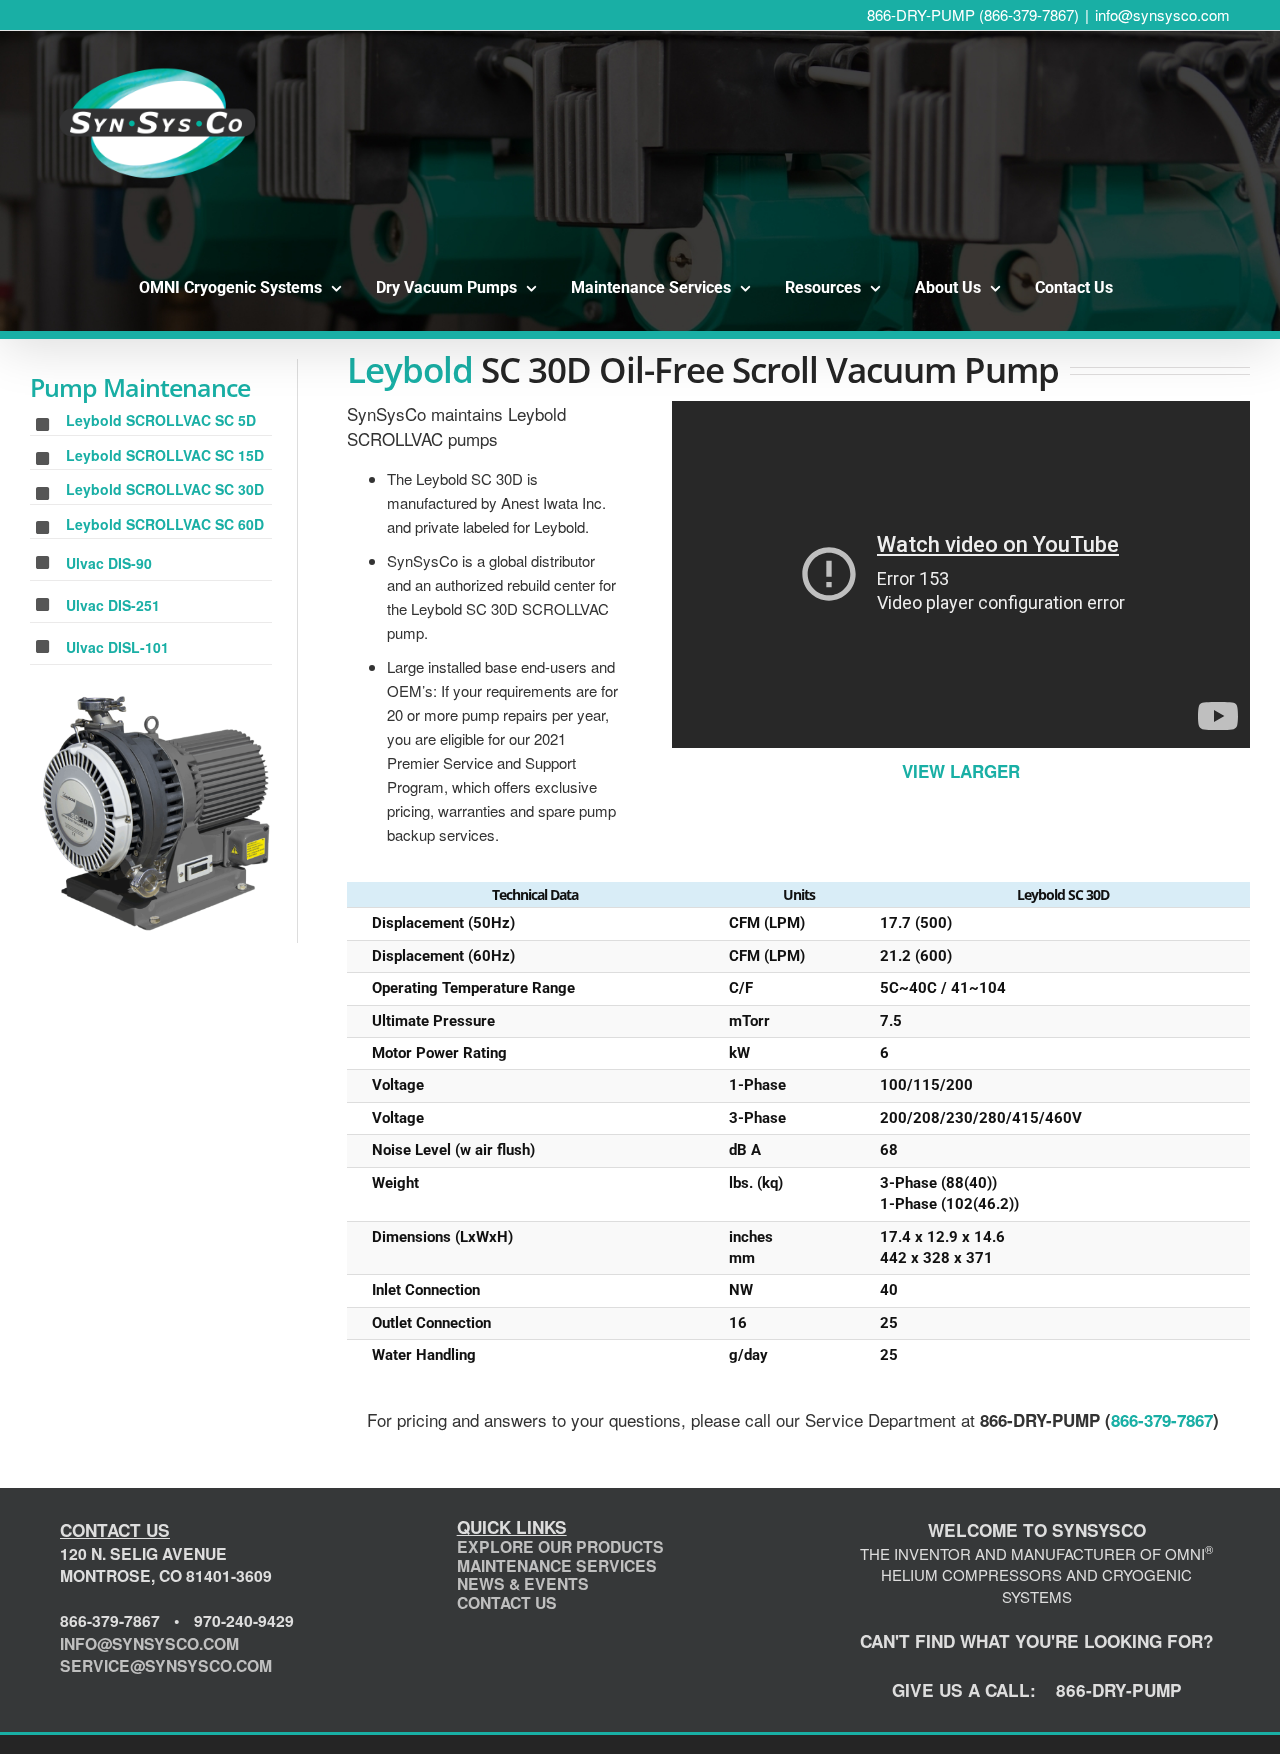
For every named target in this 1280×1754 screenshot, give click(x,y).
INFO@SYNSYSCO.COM (149, 1643)
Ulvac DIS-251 (113, 605)
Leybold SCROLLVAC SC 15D (165, 455)
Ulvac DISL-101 (117, 647)
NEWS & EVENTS (523, 1583)
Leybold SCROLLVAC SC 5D (161, 420)
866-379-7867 (1162, 1420)
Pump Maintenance (140, 387)
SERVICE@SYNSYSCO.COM (166, 1665)
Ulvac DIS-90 (109, 563)
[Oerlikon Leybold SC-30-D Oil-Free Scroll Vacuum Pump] (158, 813)
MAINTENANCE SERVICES (557, 1565)
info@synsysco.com (1162, 14)
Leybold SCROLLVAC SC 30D (165, 489)
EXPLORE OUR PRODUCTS (560, 1546)
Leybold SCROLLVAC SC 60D (165, 524)
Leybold (410, 369)
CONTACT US (507, 1602)
